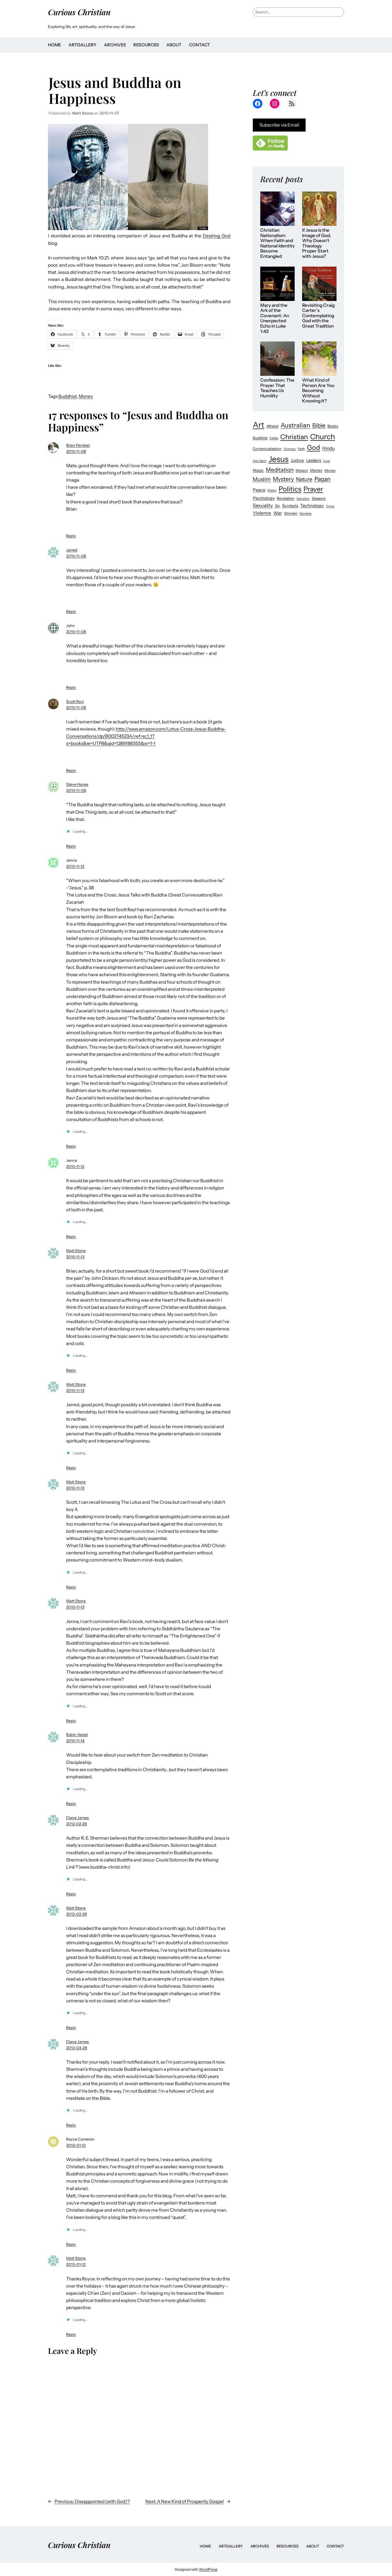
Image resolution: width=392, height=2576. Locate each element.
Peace (259, 490)
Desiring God (217, 236)
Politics (290, 489)
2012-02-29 (77, 1824)
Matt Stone (76, 1251)
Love (327, 461)
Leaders (314, 460)
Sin (277, 506)
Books (333, 426)
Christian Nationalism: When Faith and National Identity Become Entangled (277, 243)
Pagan (323, 479)
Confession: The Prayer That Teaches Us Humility (277, 388)
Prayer (313, 489)
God (313, 447)
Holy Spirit (260, 461)
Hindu (328, 448)
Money (86, 396)
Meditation (280, 470)
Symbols (290, 506)
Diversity (290, 449)
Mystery (283, 479)
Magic (258, 470)
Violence (262, 513)
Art (259, 425)
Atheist (272, 426)
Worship (305, 513)
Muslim (262, 479)
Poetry (272, 490)
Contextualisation (267, 449)
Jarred (72, 550)
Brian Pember (78, 445)
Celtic (274, 438)
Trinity (330, 506)
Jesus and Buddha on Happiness (115, 90)
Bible (319, 425)
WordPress (208, 2569)
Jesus (279, 459)
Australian (295, 425)
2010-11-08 (76, 451)
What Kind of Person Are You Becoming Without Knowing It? (318, 391)
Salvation (303, 499)
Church (323, 437)
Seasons (319, 498)
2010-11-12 (75, 866)
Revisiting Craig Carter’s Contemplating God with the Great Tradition (318, 316)
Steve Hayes (77, 784)
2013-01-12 (76, 2145)
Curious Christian (79, 12)
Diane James (77, 1818)
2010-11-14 (75, 1741)
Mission (302, 470)
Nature (304, 479)
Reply (71, 536)
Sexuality (263, 505)
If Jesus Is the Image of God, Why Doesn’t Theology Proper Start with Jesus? (317, 243)
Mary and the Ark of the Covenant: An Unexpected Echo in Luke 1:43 (275, 318)
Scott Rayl (75, 702)
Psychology (264, 498)
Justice (297, 460)
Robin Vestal (77, 1735)
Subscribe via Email (279, 125)
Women (291, 513)
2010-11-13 (75, 1257)
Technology (312, 506)
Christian (294, 437)
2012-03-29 (77, 2048)
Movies (330, 470)
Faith (301, 449)
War (278, 513)
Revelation (286, 498)
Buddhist (68, 396)
